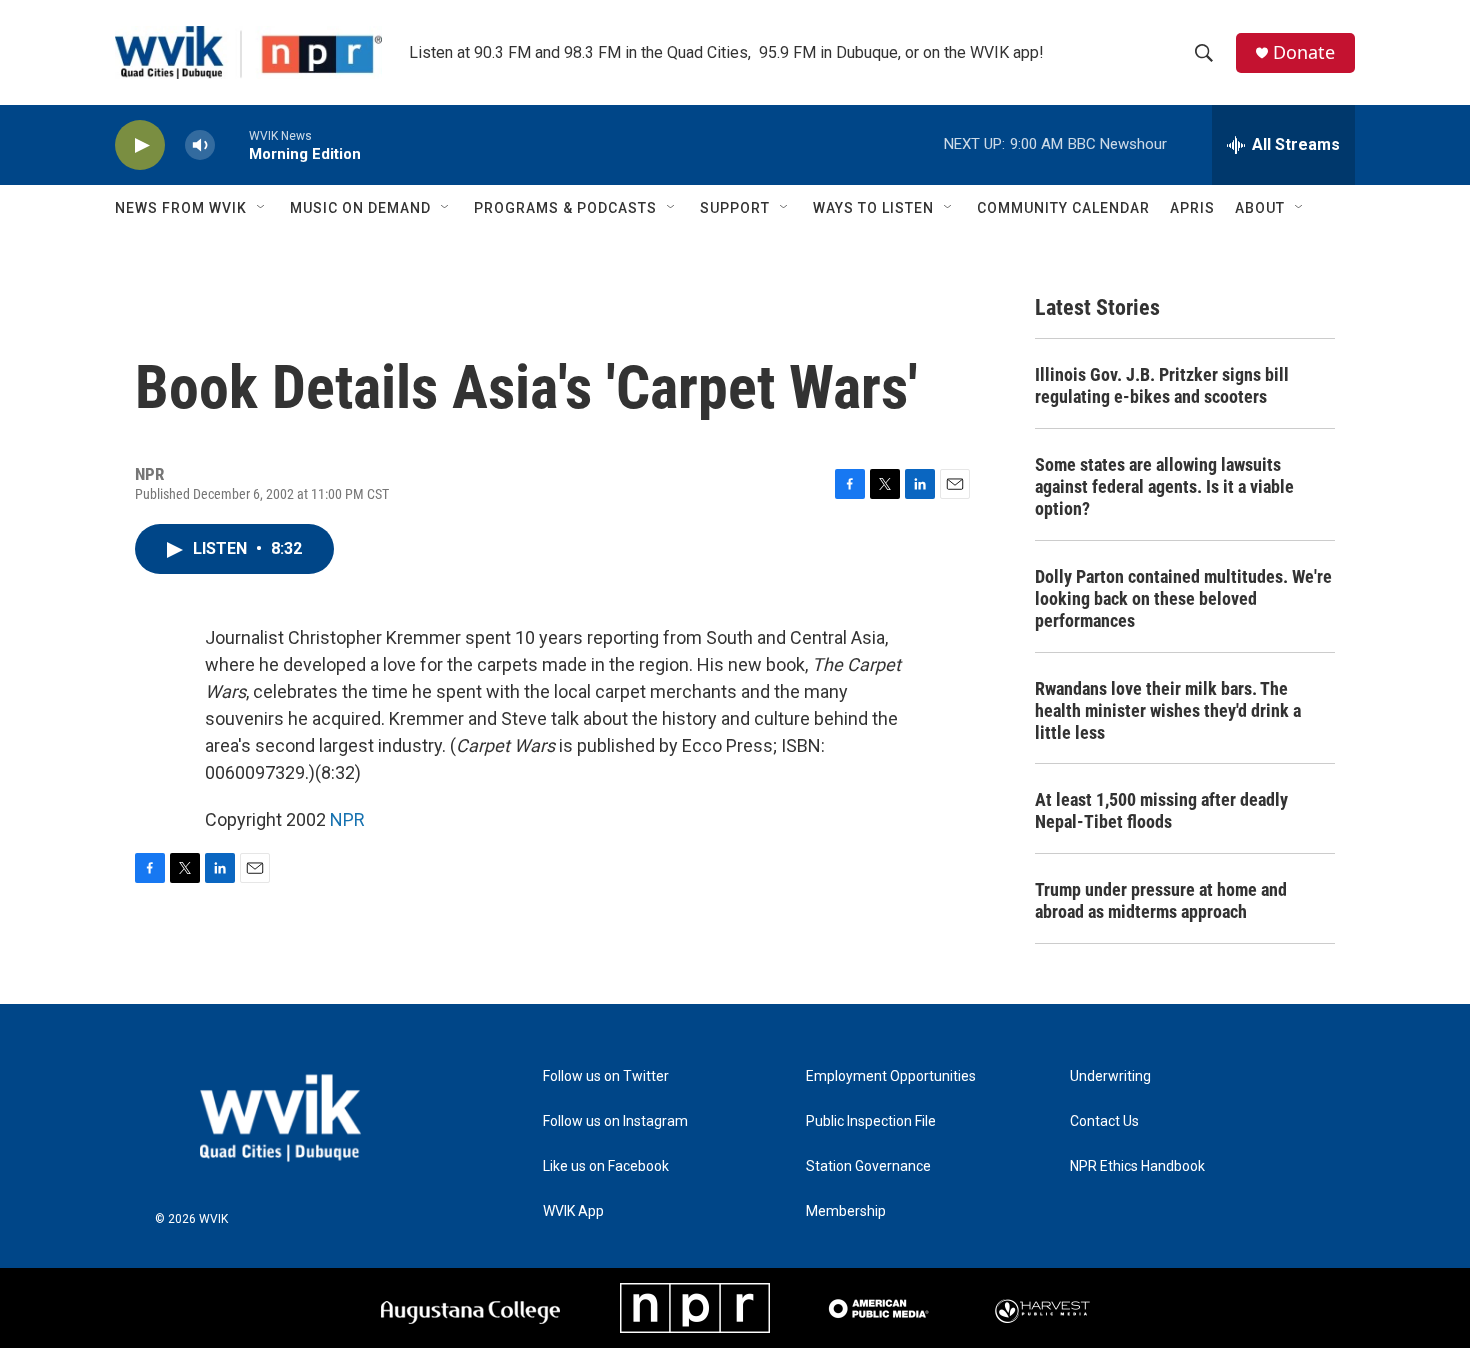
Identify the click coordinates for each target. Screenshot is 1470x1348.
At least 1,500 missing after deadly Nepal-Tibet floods (1161, 810)
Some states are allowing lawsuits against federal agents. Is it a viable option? (1164, 486)
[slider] (232, 144)
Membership (846, 1211)
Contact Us (1104, 1121)
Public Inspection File (871, 1121)
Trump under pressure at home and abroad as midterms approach (1161, 900)
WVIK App (573, 1211)
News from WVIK (181, 208)
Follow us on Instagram (615, 1121)
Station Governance (868, 1166)
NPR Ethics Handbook (1137, 1166)
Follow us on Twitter (606, 1076)
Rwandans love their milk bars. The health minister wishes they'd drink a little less (1168, 710)
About (1260, 208)
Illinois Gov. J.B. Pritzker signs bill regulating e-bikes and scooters (1162, 385)
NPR (347, 819)
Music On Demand (360, 208)
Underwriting (1110, 1076)
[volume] (200, 145)
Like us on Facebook (606, 1166)
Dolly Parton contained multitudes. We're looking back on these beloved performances (1183, 598)
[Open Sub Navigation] (262, 208)
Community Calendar (1063, 208)
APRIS (1192, 208)
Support (735, 208)
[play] (140, 145)
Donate (1304, 52)
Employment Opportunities (891, 1076)
